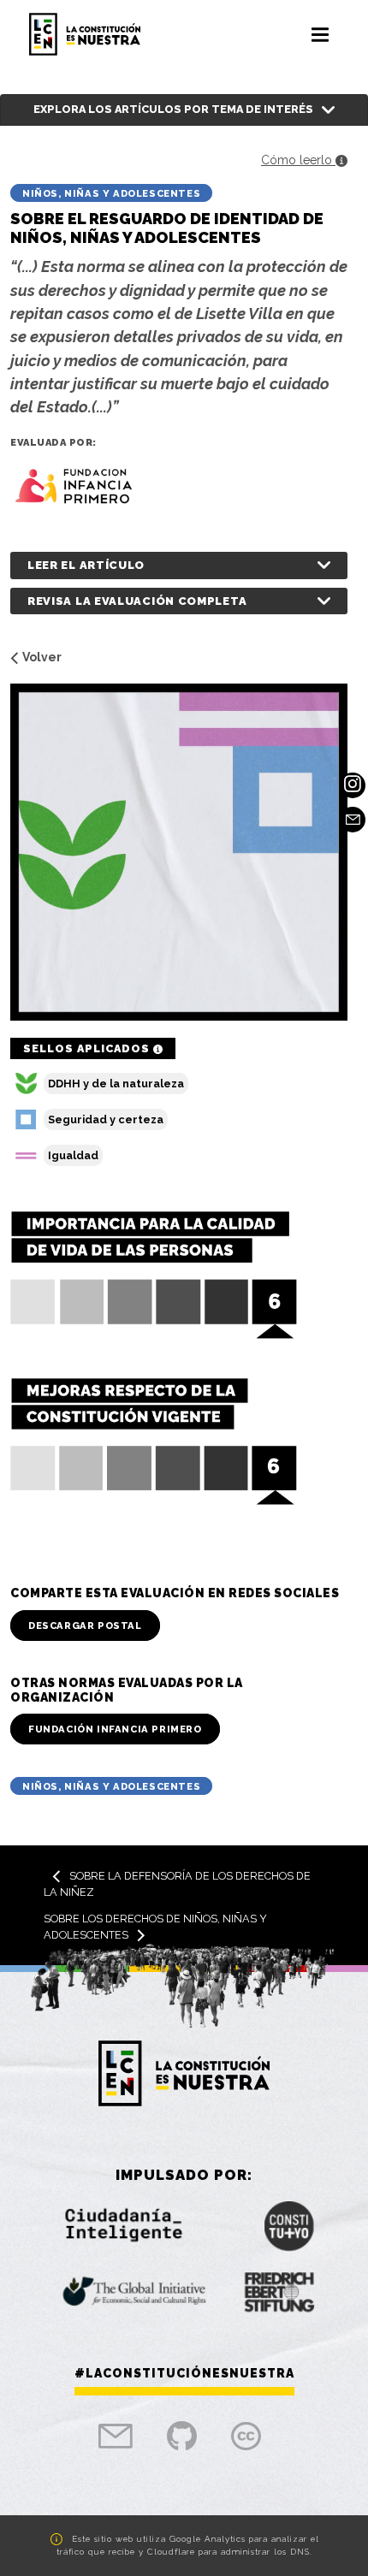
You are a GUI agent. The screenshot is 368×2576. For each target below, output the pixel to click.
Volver (42, 657)
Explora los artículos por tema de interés (173, 109)
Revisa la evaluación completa (137, 601)
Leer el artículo (86, 565)
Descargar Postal (85, 1626)
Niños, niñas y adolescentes (111, 193)
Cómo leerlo (298, 160)
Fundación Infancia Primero (115, 1729)
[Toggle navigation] (320, 34)
